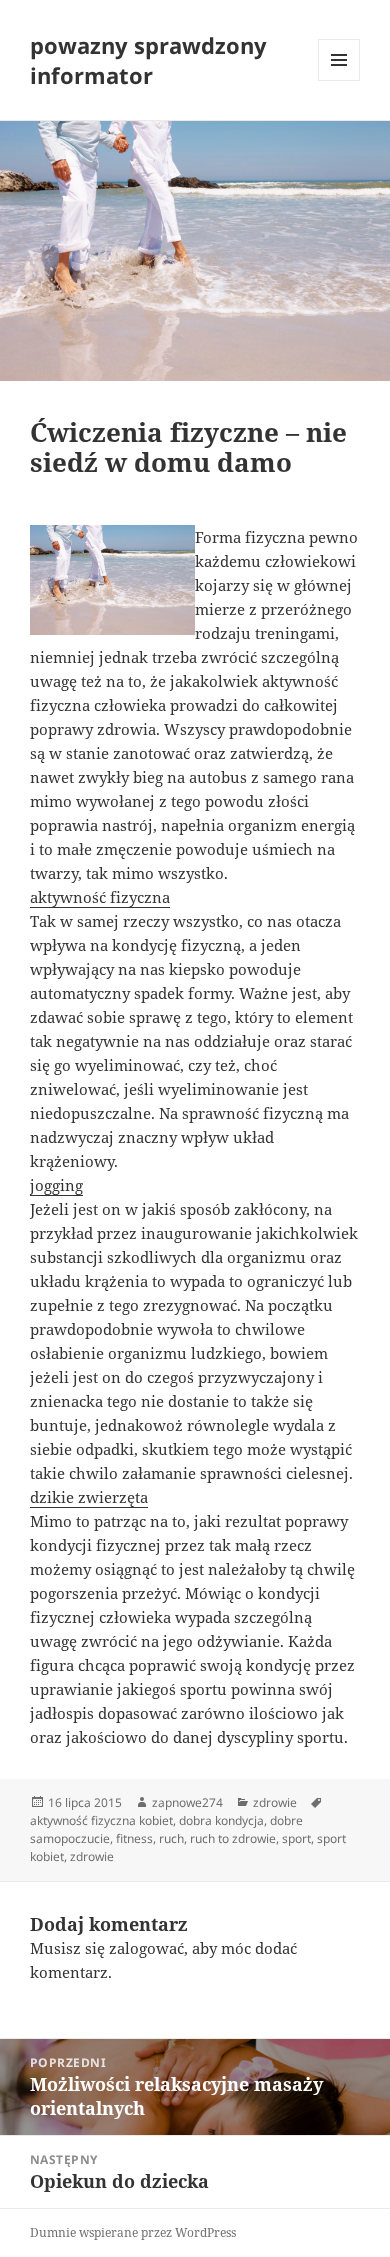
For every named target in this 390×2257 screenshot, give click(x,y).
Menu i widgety (339, 80)
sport (296, 1838)
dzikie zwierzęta (89, 1497)
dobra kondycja (221, 1820)
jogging (56, 1185)
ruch (171, 1838)
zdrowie (275, 1802)
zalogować (146, 1948)
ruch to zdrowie (233, 1838)
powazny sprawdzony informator (148, 60)
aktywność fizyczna (100, 897)
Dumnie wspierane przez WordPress (133, 2232)
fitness (134, 1838)
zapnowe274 (187, 1802)
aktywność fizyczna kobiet (101, 1820)
